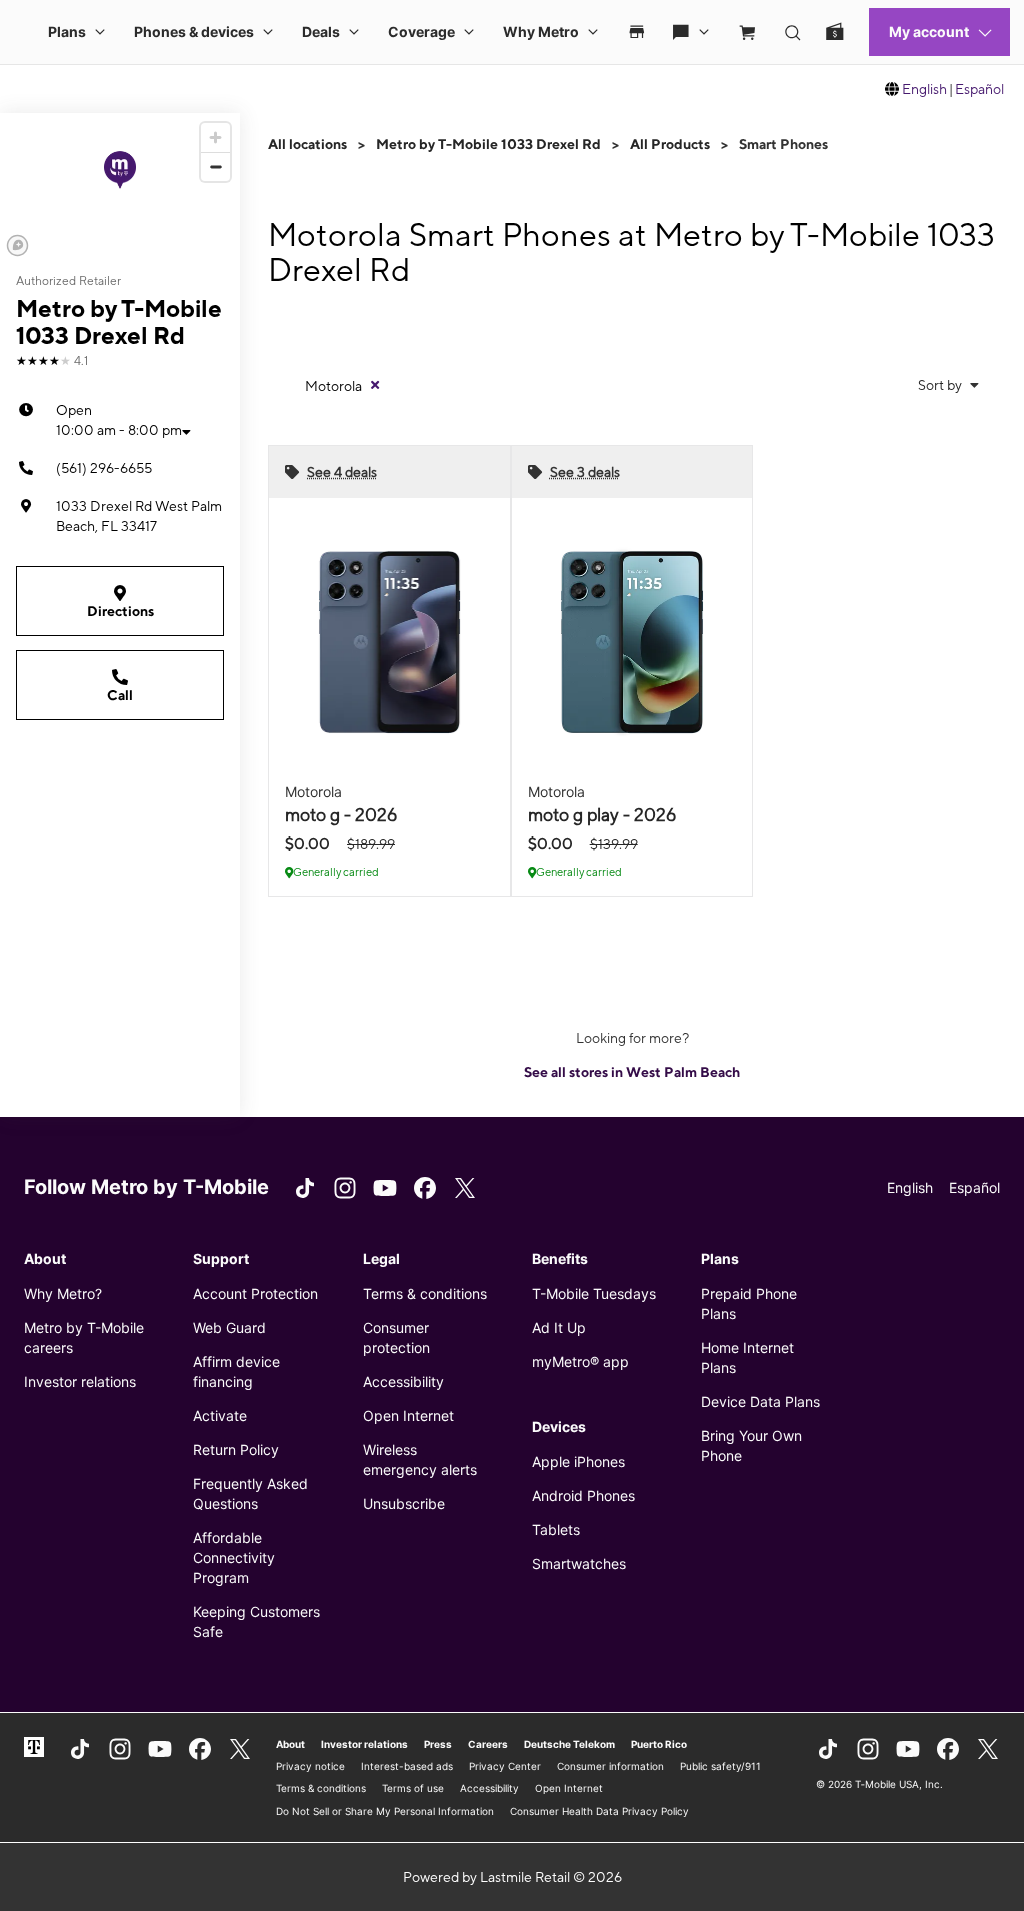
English (924, 89)
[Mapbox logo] (17, 245)
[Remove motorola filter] (375, 385)
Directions (120, 611)
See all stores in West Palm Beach (632, 1072)
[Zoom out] (215, 166)
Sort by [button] (941, 385)
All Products (670, 144)
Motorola (333, 386)
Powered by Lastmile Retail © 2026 (512, 1877)
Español (979, 89)
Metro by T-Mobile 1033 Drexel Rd (488, 144)
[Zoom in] (215, 137)
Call (120, 695)
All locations (307, 144)
